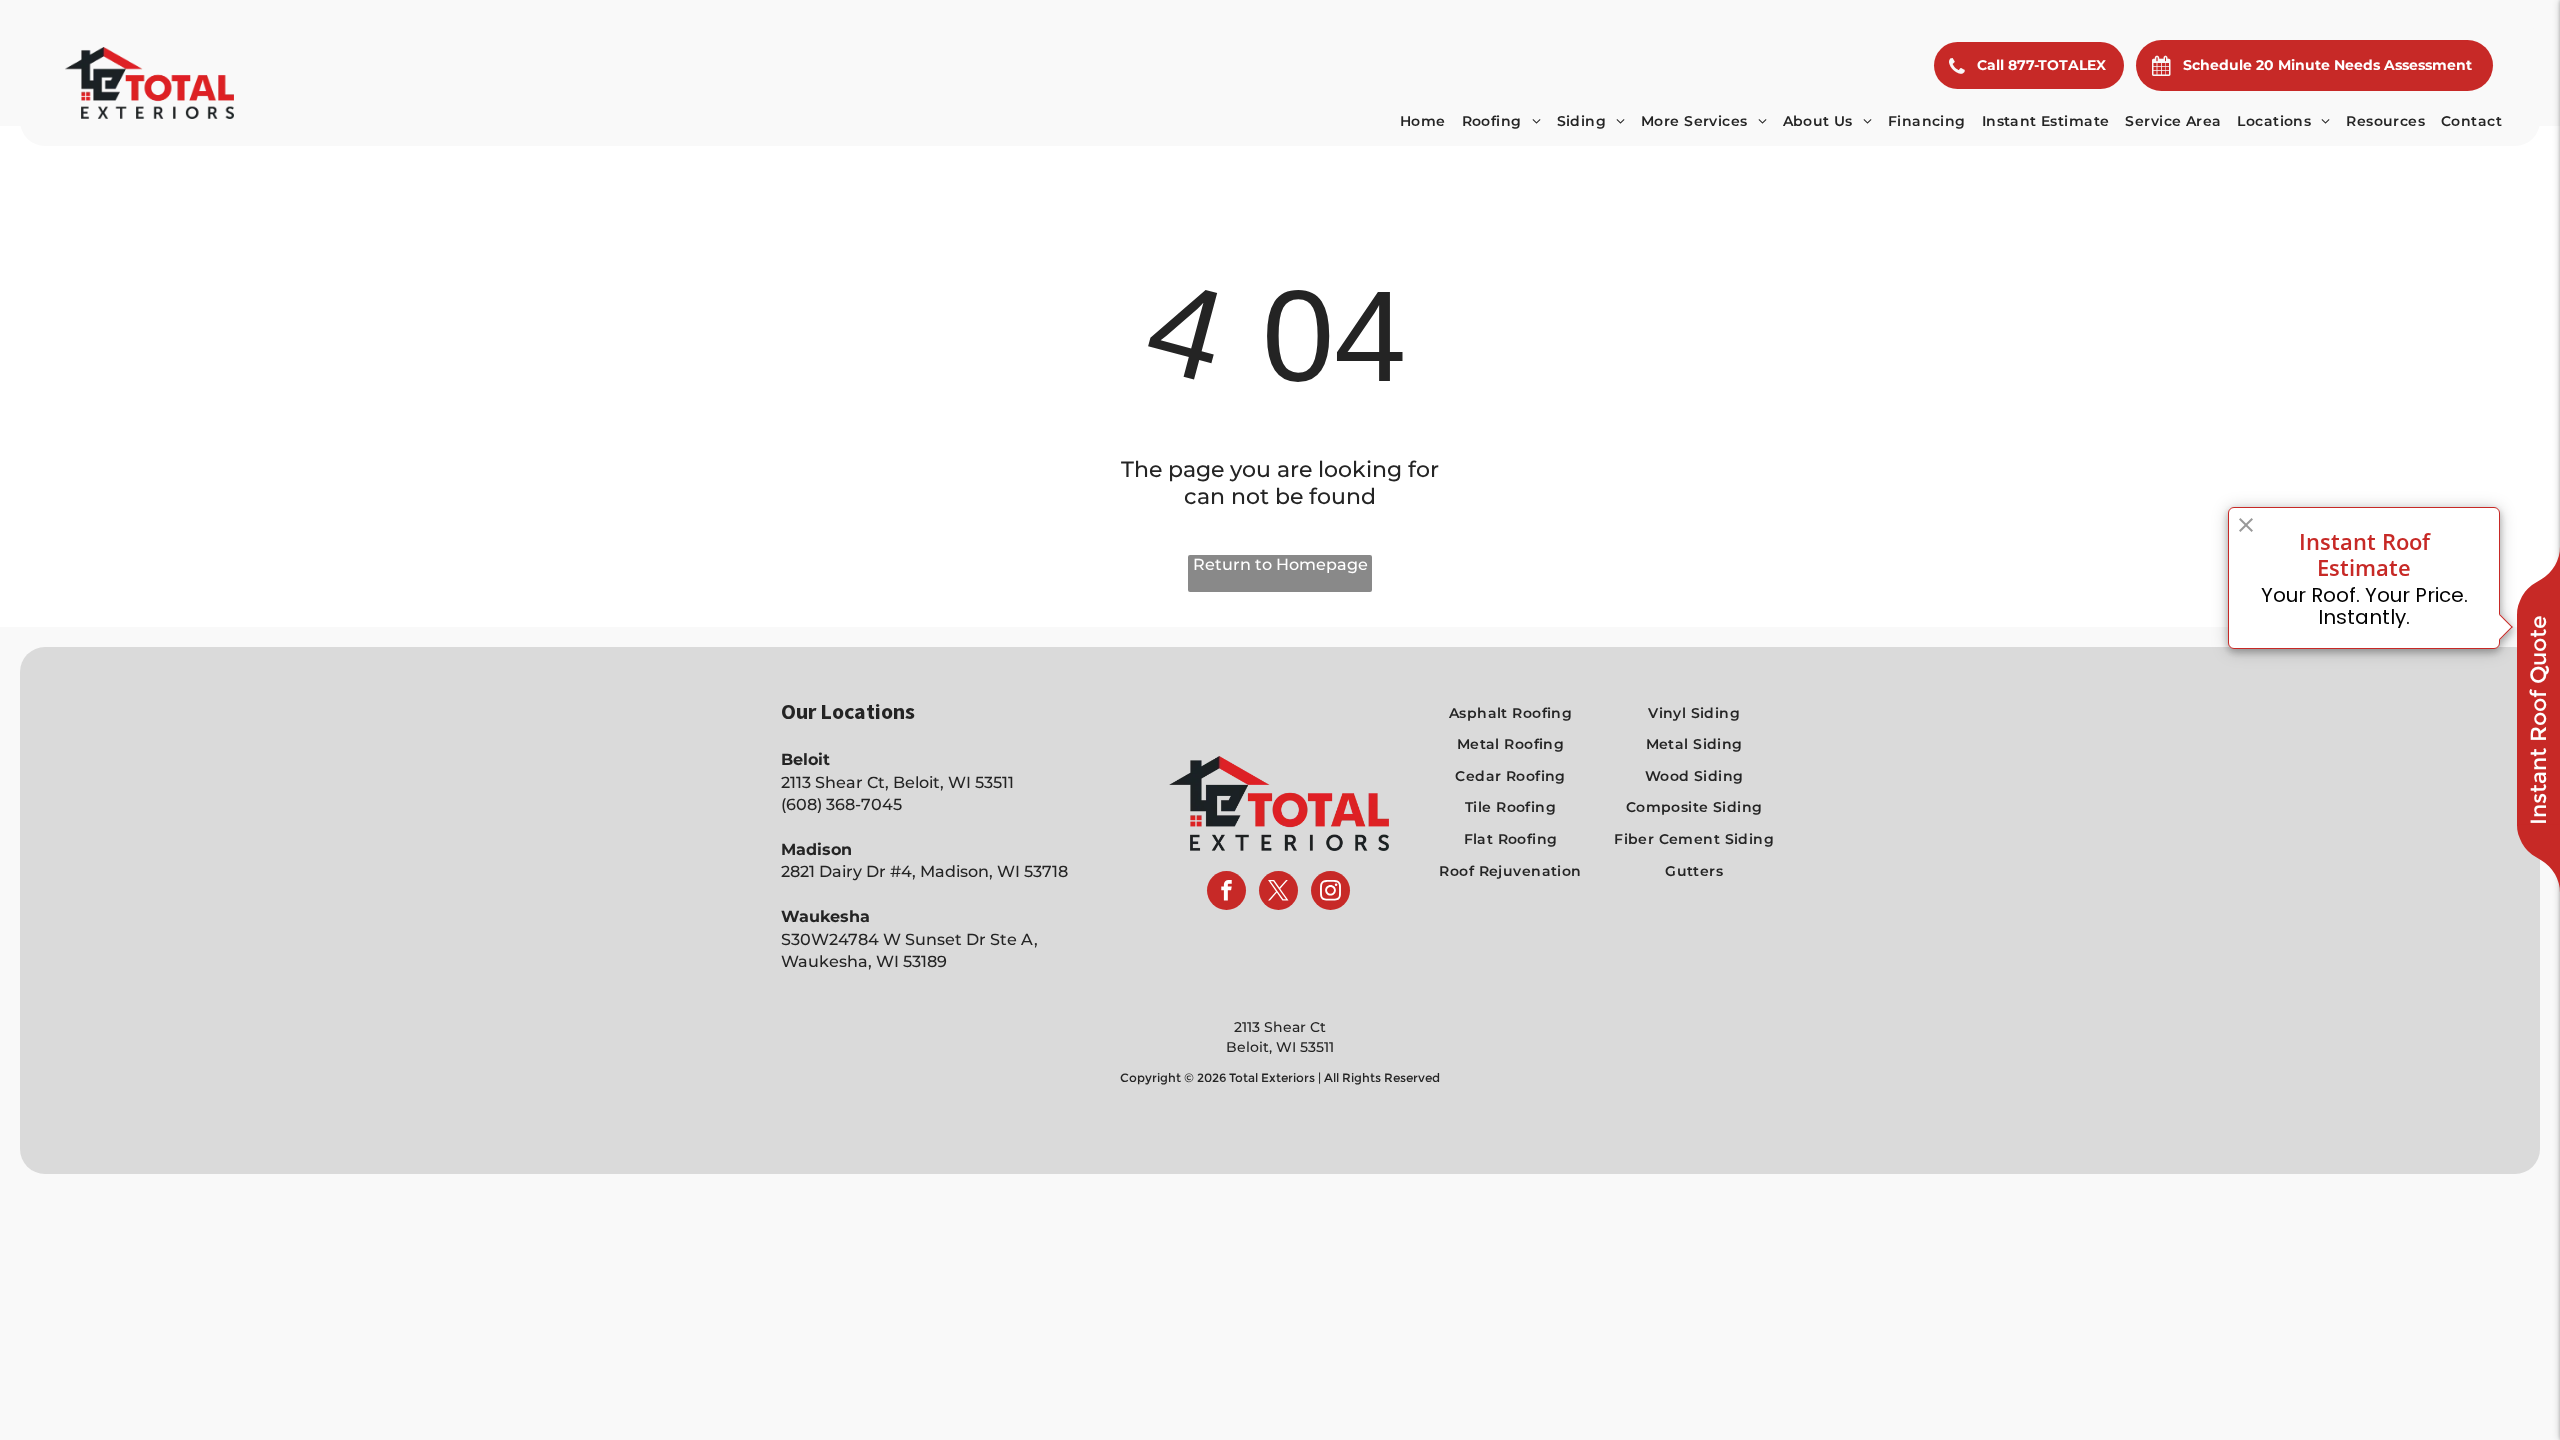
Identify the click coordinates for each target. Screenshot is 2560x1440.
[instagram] (1330, 893)
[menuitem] (1423, 121)
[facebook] (1226, 893)
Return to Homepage (1280, 564)
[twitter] (1278, 893)
